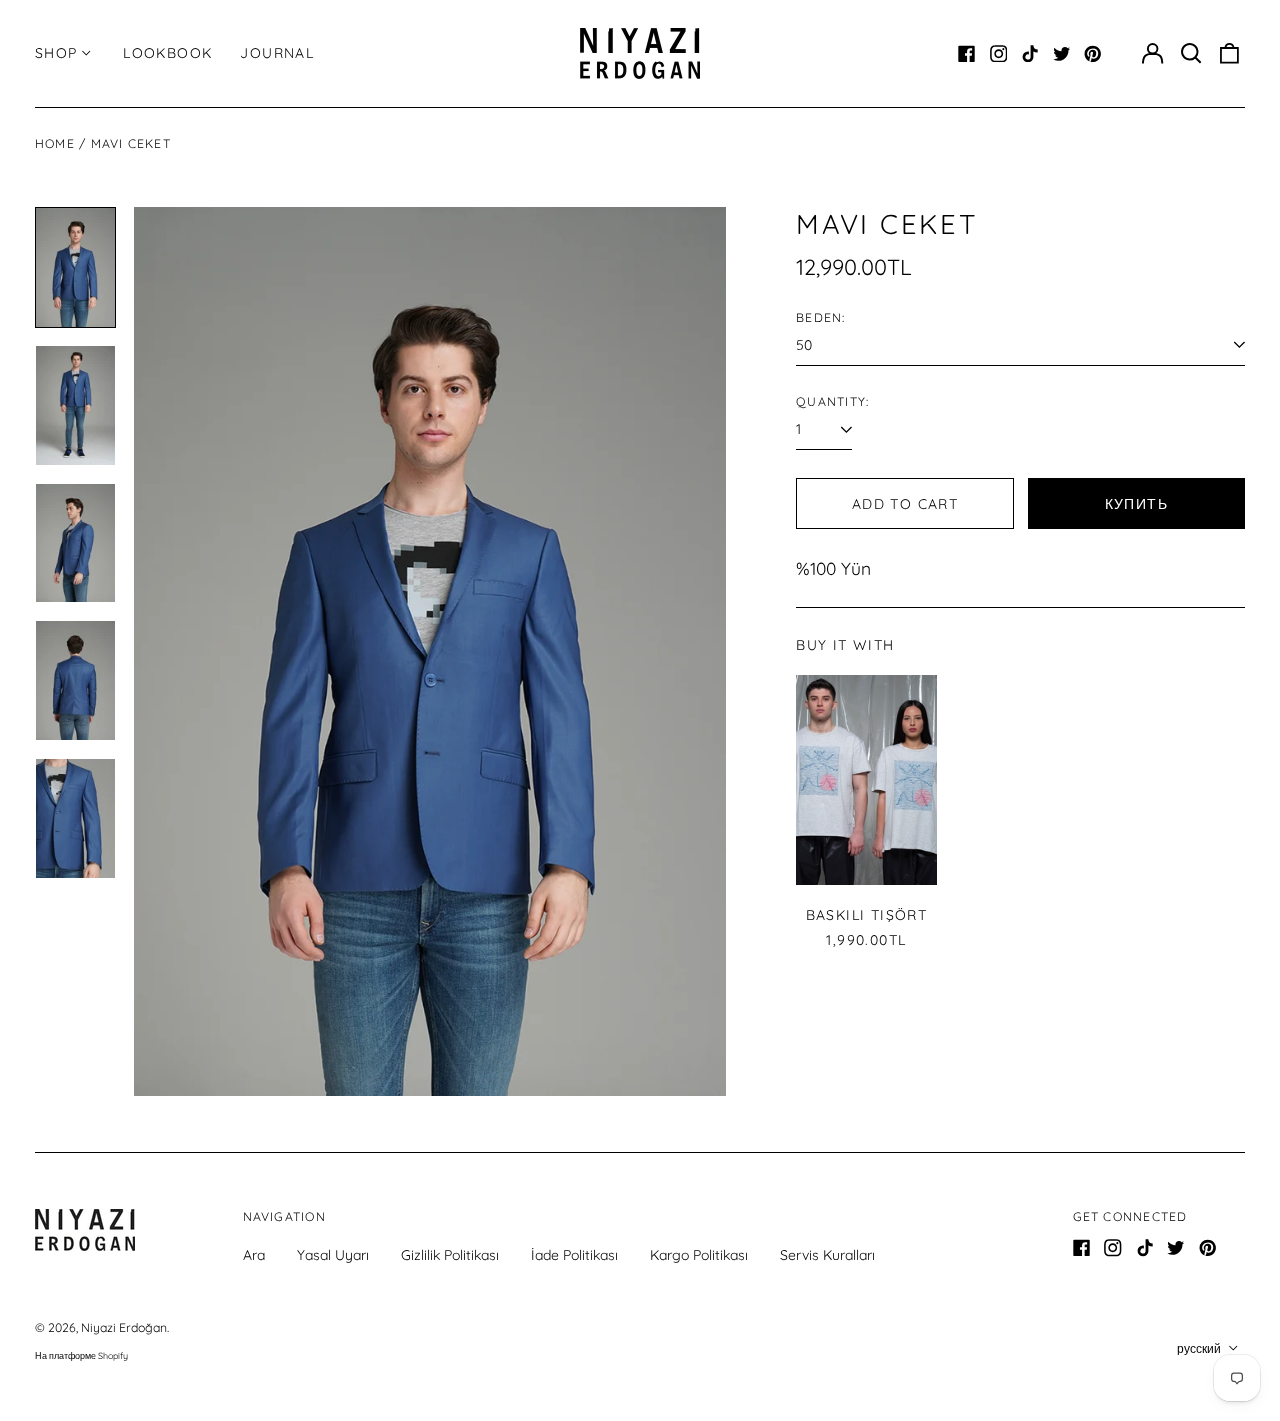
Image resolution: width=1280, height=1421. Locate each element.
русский (1200, 1348)
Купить (1136, 504)
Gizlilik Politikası (450, 1255)
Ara (254, 1255)
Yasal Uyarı (333, 1255)
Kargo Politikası (699, 1255)
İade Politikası (574, 1255)
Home (55, 143)
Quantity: (832, 401)
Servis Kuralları (827, 1255)
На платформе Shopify (81, 1355)
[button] (1191, 54)
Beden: (820, 317)
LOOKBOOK (167, 53)
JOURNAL (277, 53)
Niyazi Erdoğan (124, 1327)
